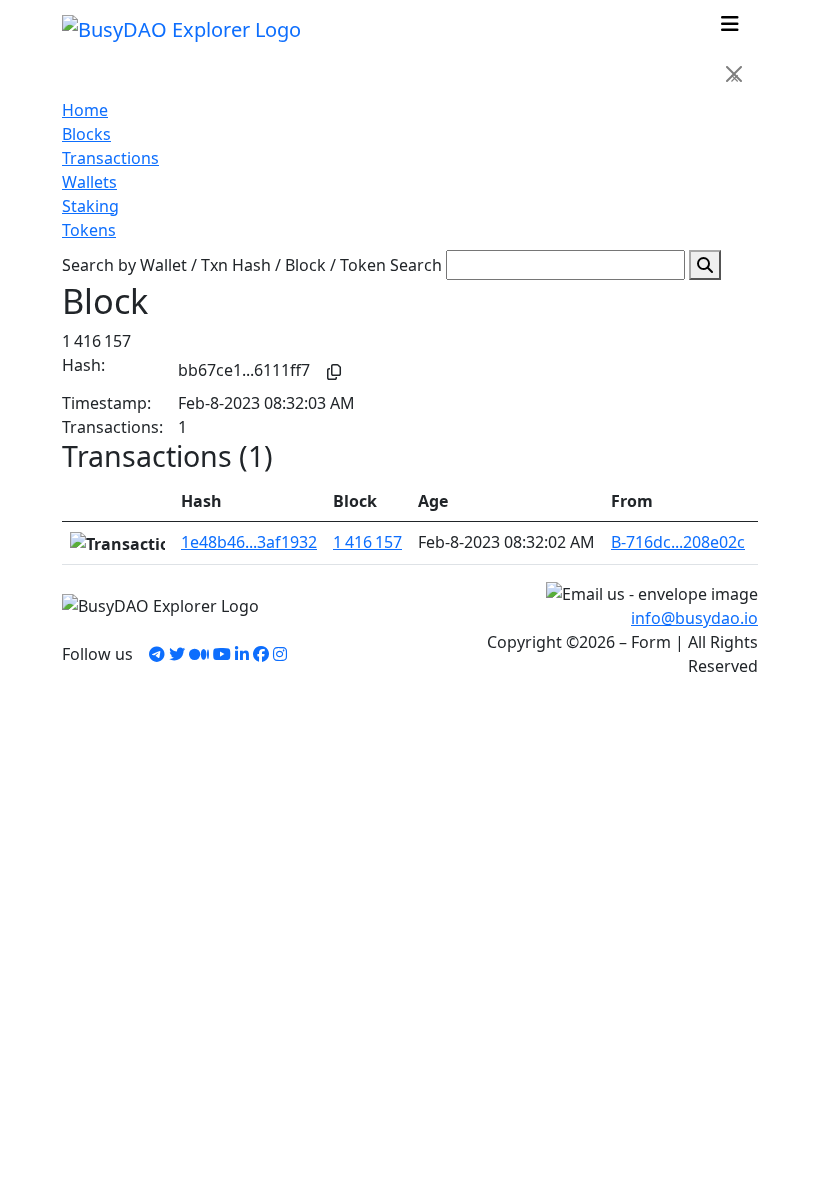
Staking (90, 206)
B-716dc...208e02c (678, 542)
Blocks (86, 134)
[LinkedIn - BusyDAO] (242, 654)
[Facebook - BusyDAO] (261, 654)
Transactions (110, 158)
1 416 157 (367, 542)
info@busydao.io (694, 618)
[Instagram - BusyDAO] (280, 654)
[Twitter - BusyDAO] (177, 654)
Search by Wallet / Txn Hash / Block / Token (224, 265)
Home (85, 110)
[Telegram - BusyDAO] (157, 654)
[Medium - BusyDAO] (199, 654)
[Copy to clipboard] (334, 372)
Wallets (89, 182)
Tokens (89, 230)
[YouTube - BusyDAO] (222, 654)
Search (416, 265)
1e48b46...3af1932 (249, 542)
